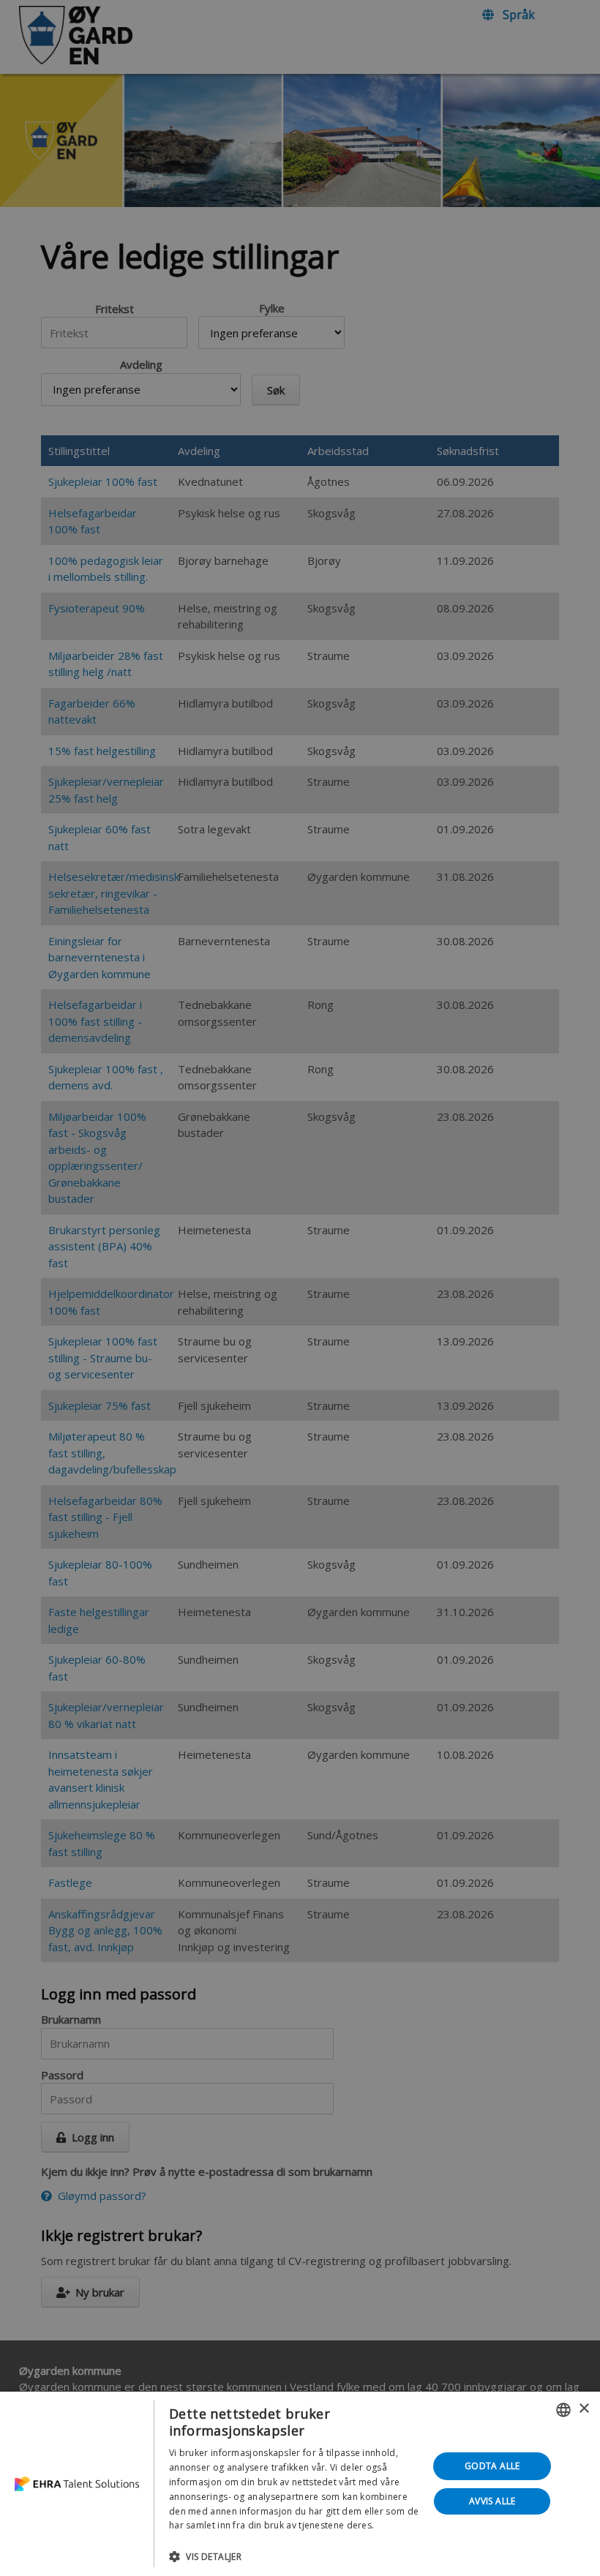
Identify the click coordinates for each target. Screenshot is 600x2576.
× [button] (584, 2409)
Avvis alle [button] (492, 2501)
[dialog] (300, 2484)
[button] (295, 2556)
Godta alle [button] (492, 2466)
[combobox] (563, 2410)
